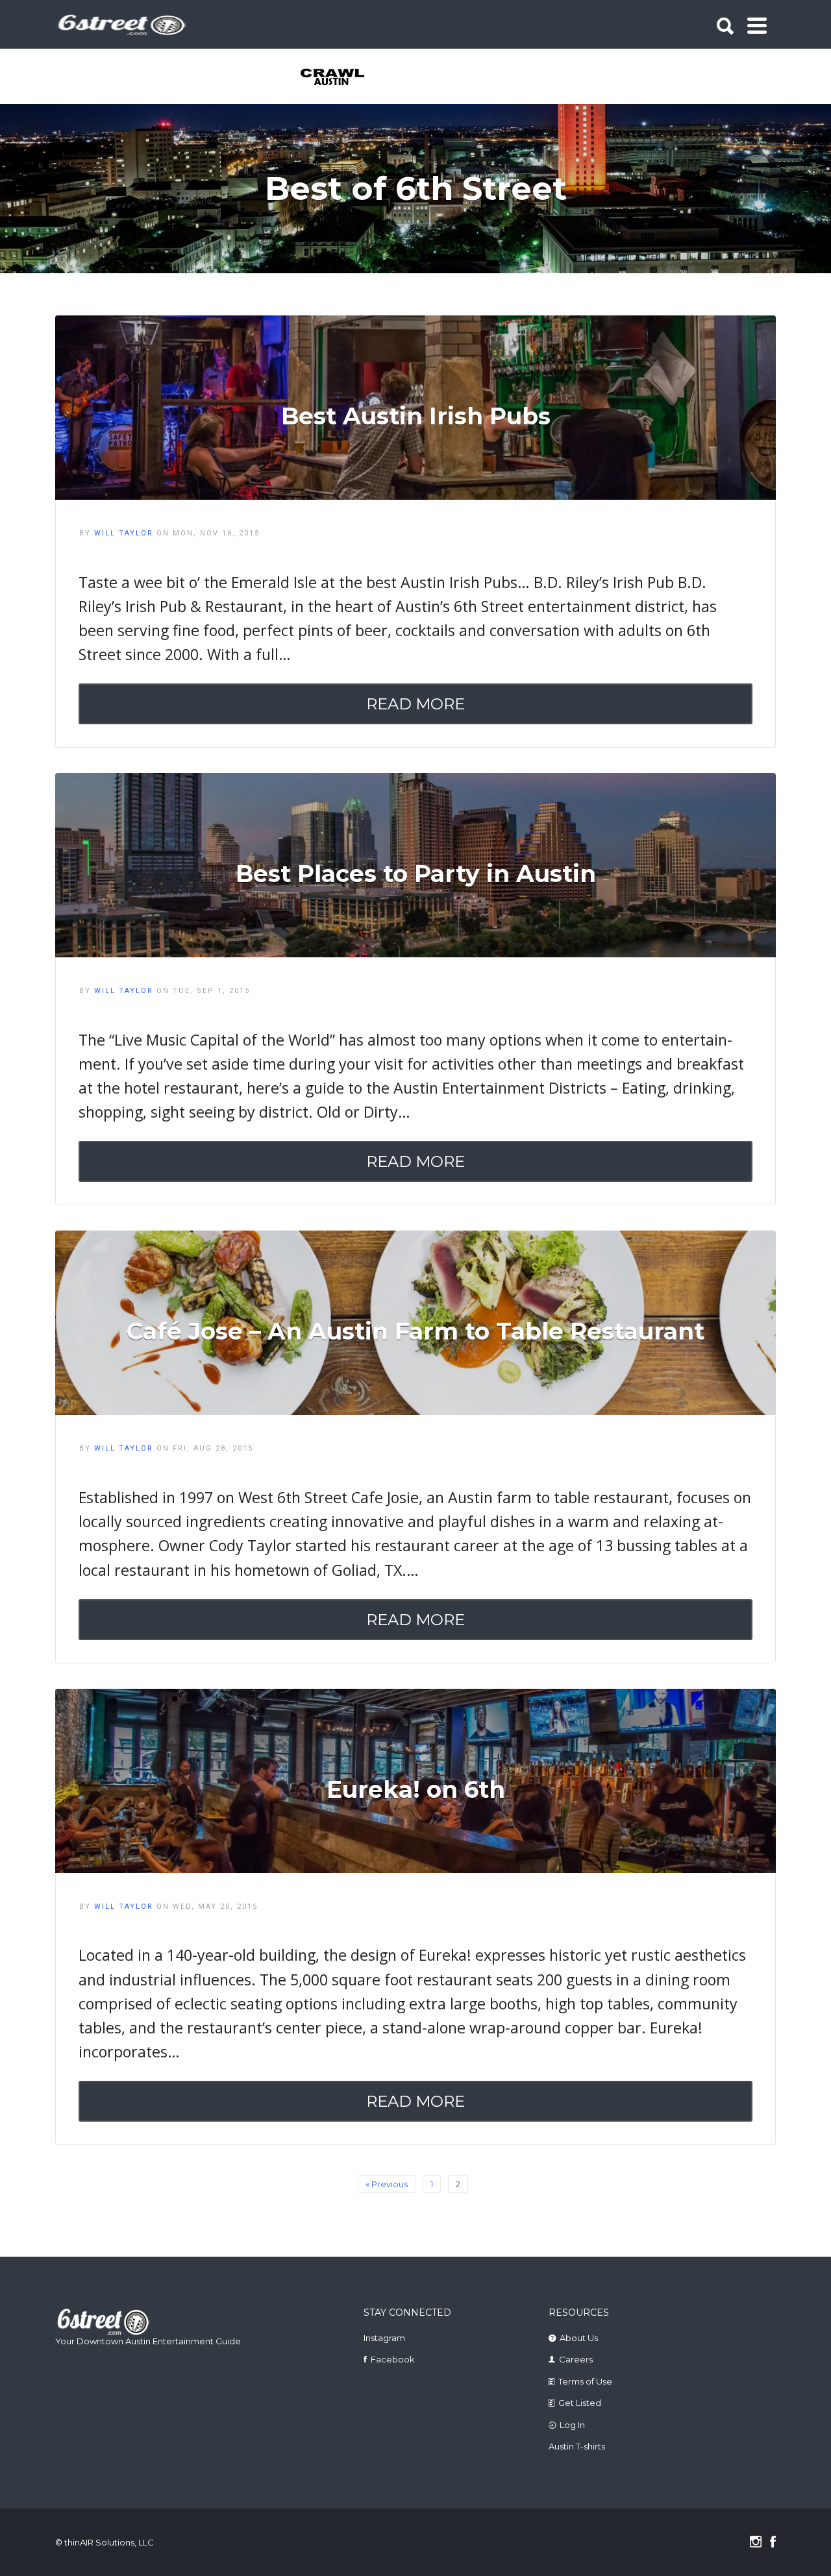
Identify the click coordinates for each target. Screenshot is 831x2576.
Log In (572, 2425)
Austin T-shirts (577, 2446)
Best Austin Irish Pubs (416, 416)
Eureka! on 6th (416, 1789)
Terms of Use (585, 2381)
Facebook (393, 2359)
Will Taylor (124, 533)
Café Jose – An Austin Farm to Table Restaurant (415, 1331)
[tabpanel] (340, 78)
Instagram (384, 2338)
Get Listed (580, 2403)
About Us (579, 2338)
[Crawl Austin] (340, 78)
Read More (415, 704)
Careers (576, 2359)
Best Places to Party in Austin (416, 874)
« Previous (387, 2184)
